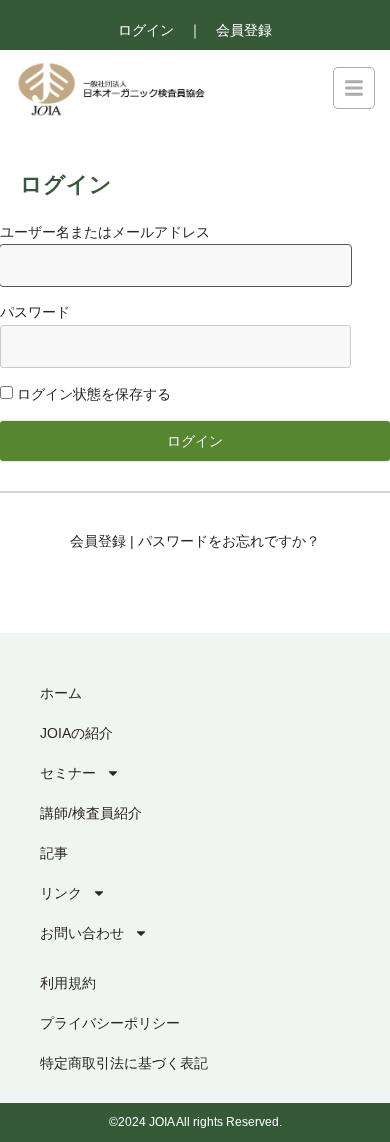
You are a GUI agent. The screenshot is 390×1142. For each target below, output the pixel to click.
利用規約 (68, 983)
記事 (54, 853)
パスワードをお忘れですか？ (229, 541)
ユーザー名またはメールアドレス (105, 232)
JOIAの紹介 (76, 733)
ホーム (61, 693)
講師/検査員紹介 (91, 813)
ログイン (146, 30)
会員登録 (244, 30)
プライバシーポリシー (110, 1023)
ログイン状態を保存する (92, 394)
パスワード (35, 312)
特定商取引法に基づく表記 (124, 1063)
